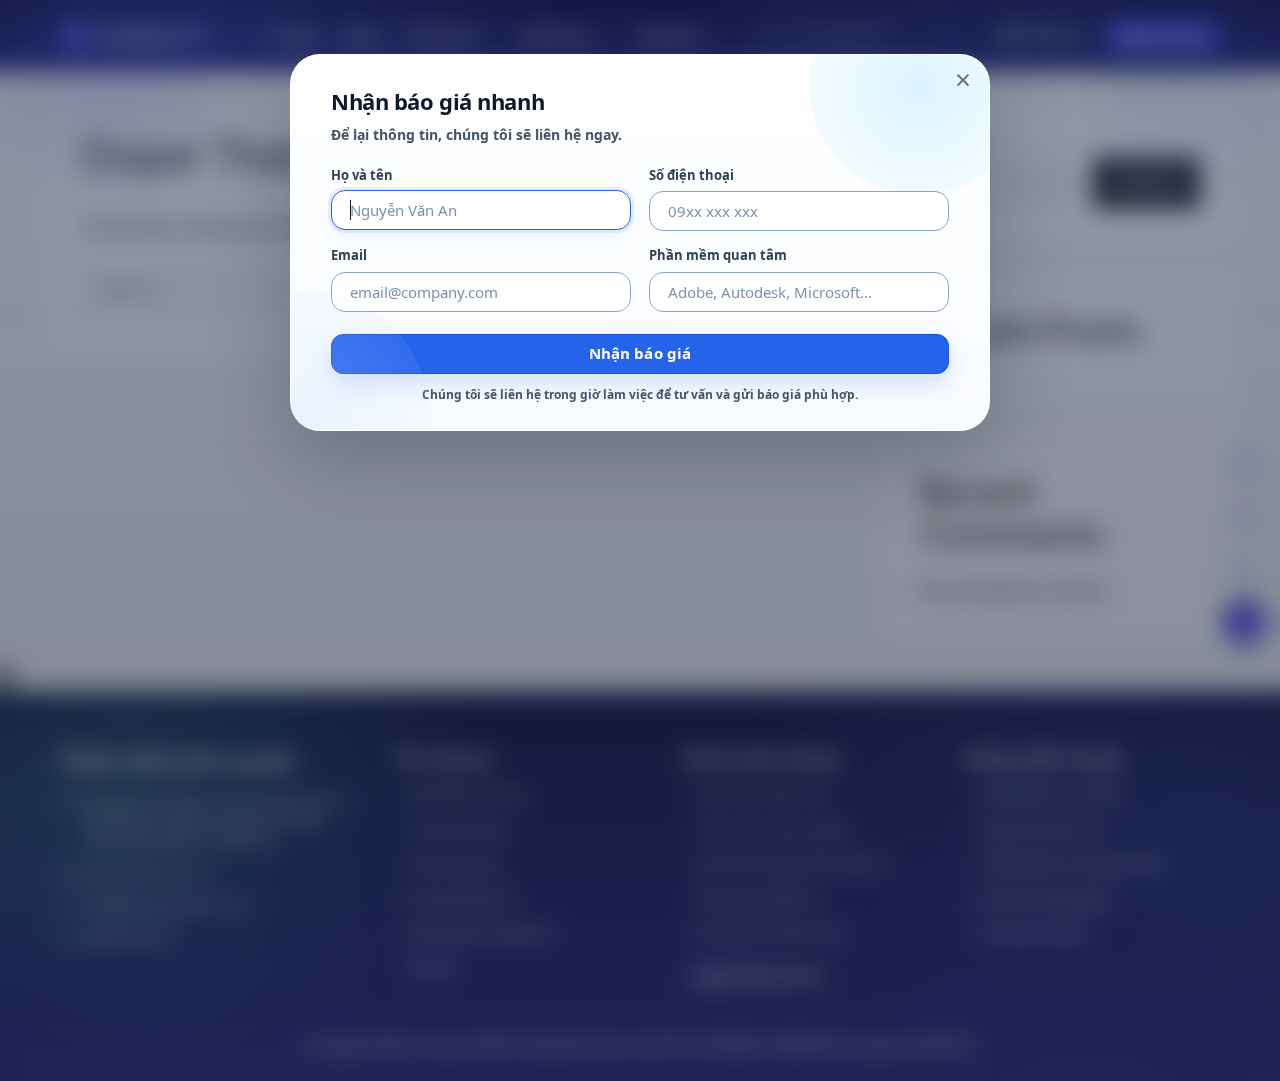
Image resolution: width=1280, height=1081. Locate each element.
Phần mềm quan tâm (718, 255)
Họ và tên (362, 175)
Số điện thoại (691, 175)
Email (349, 255)
